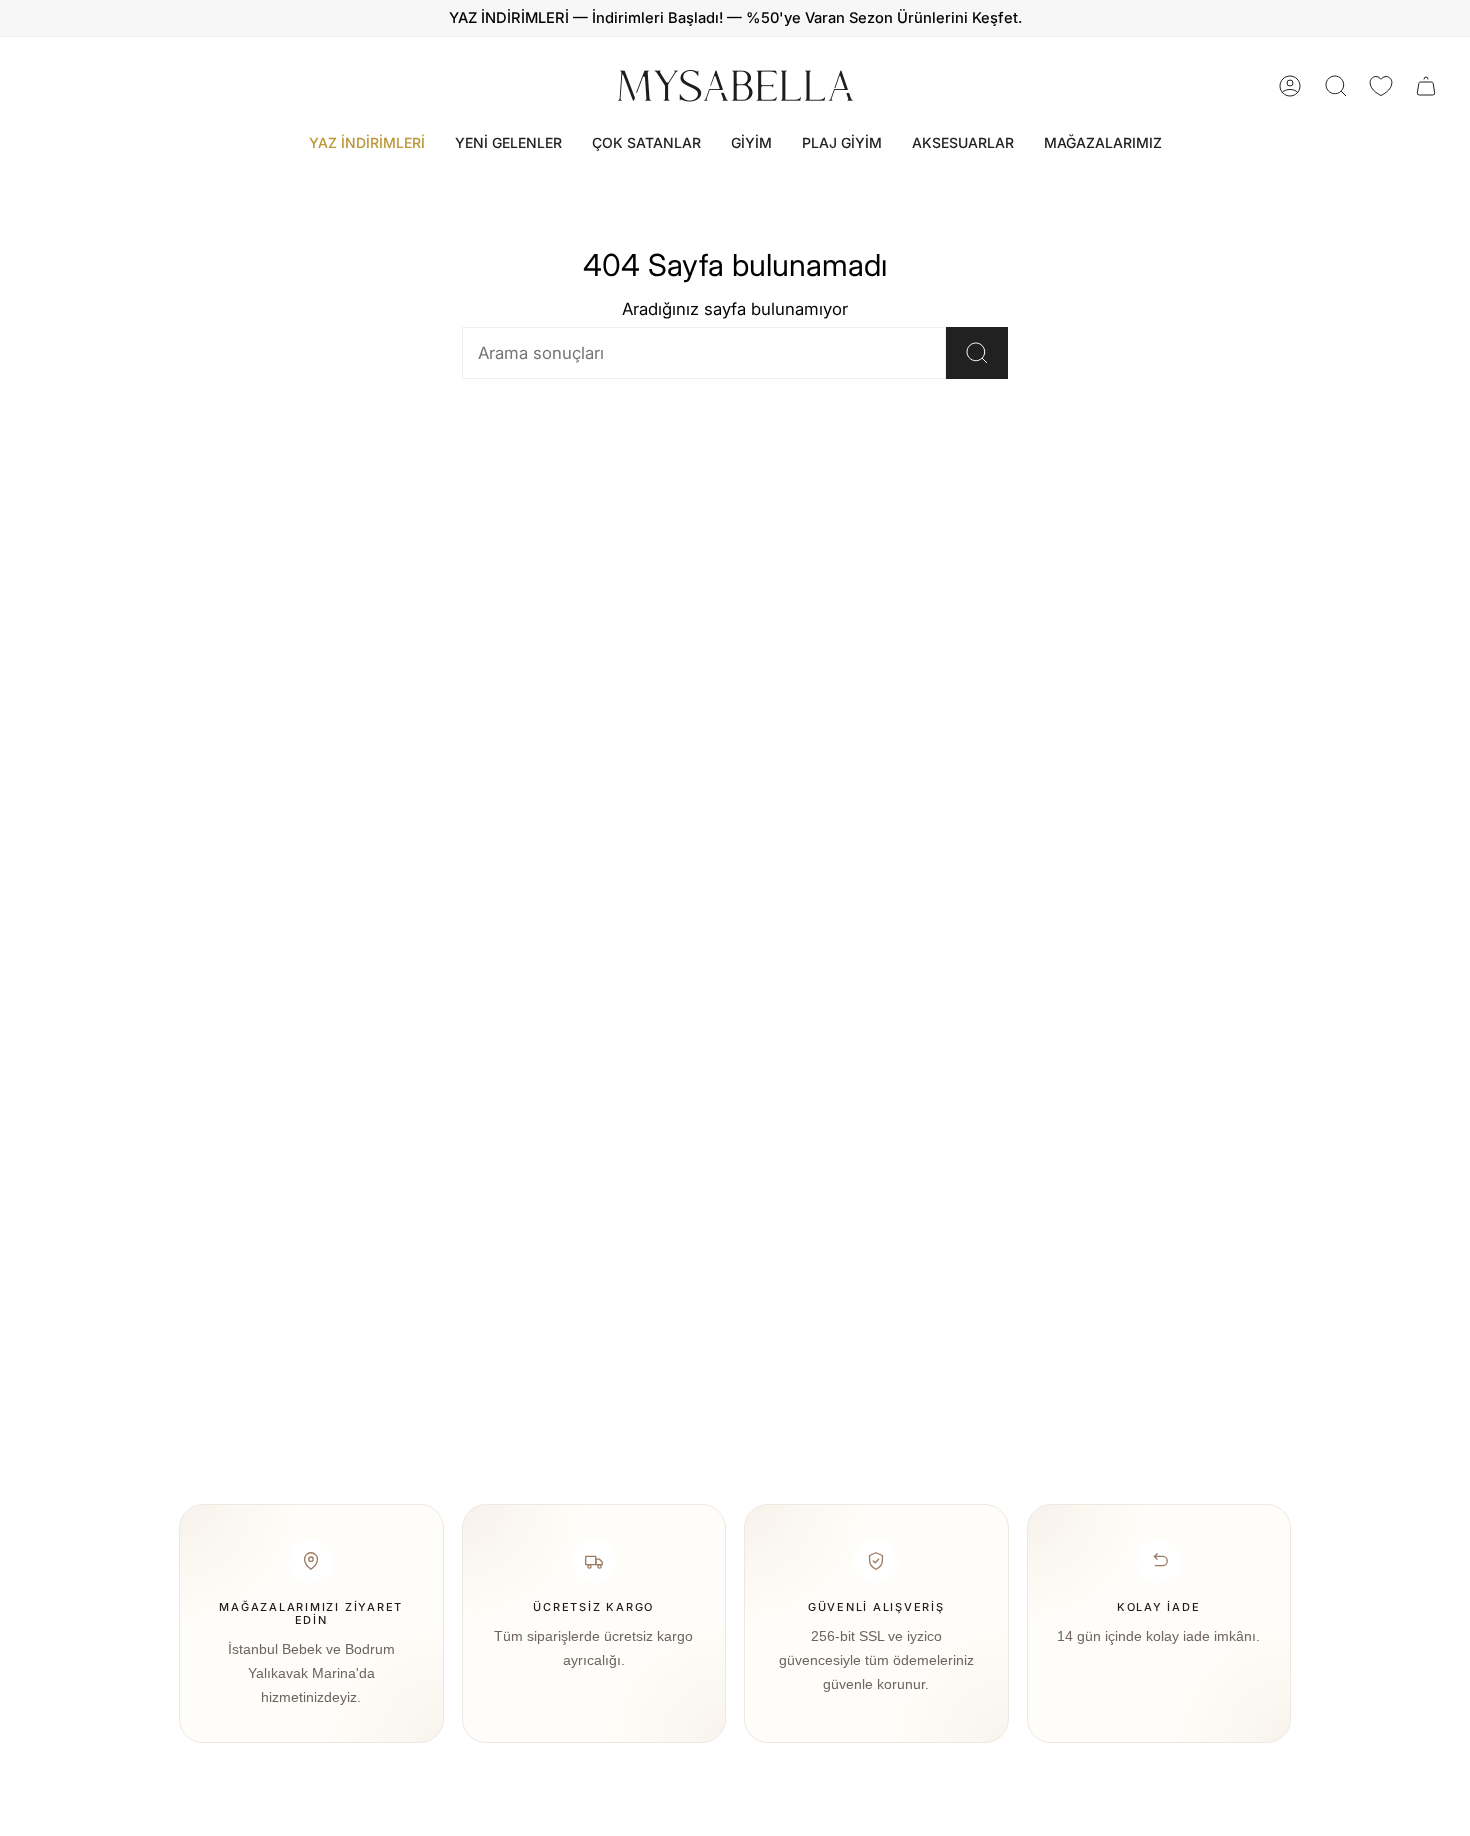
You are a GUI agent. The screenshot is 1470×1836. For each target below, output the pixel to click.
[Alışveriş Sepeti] (1426, 86)
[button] (751, 143)
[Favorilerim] (1381, 86)
